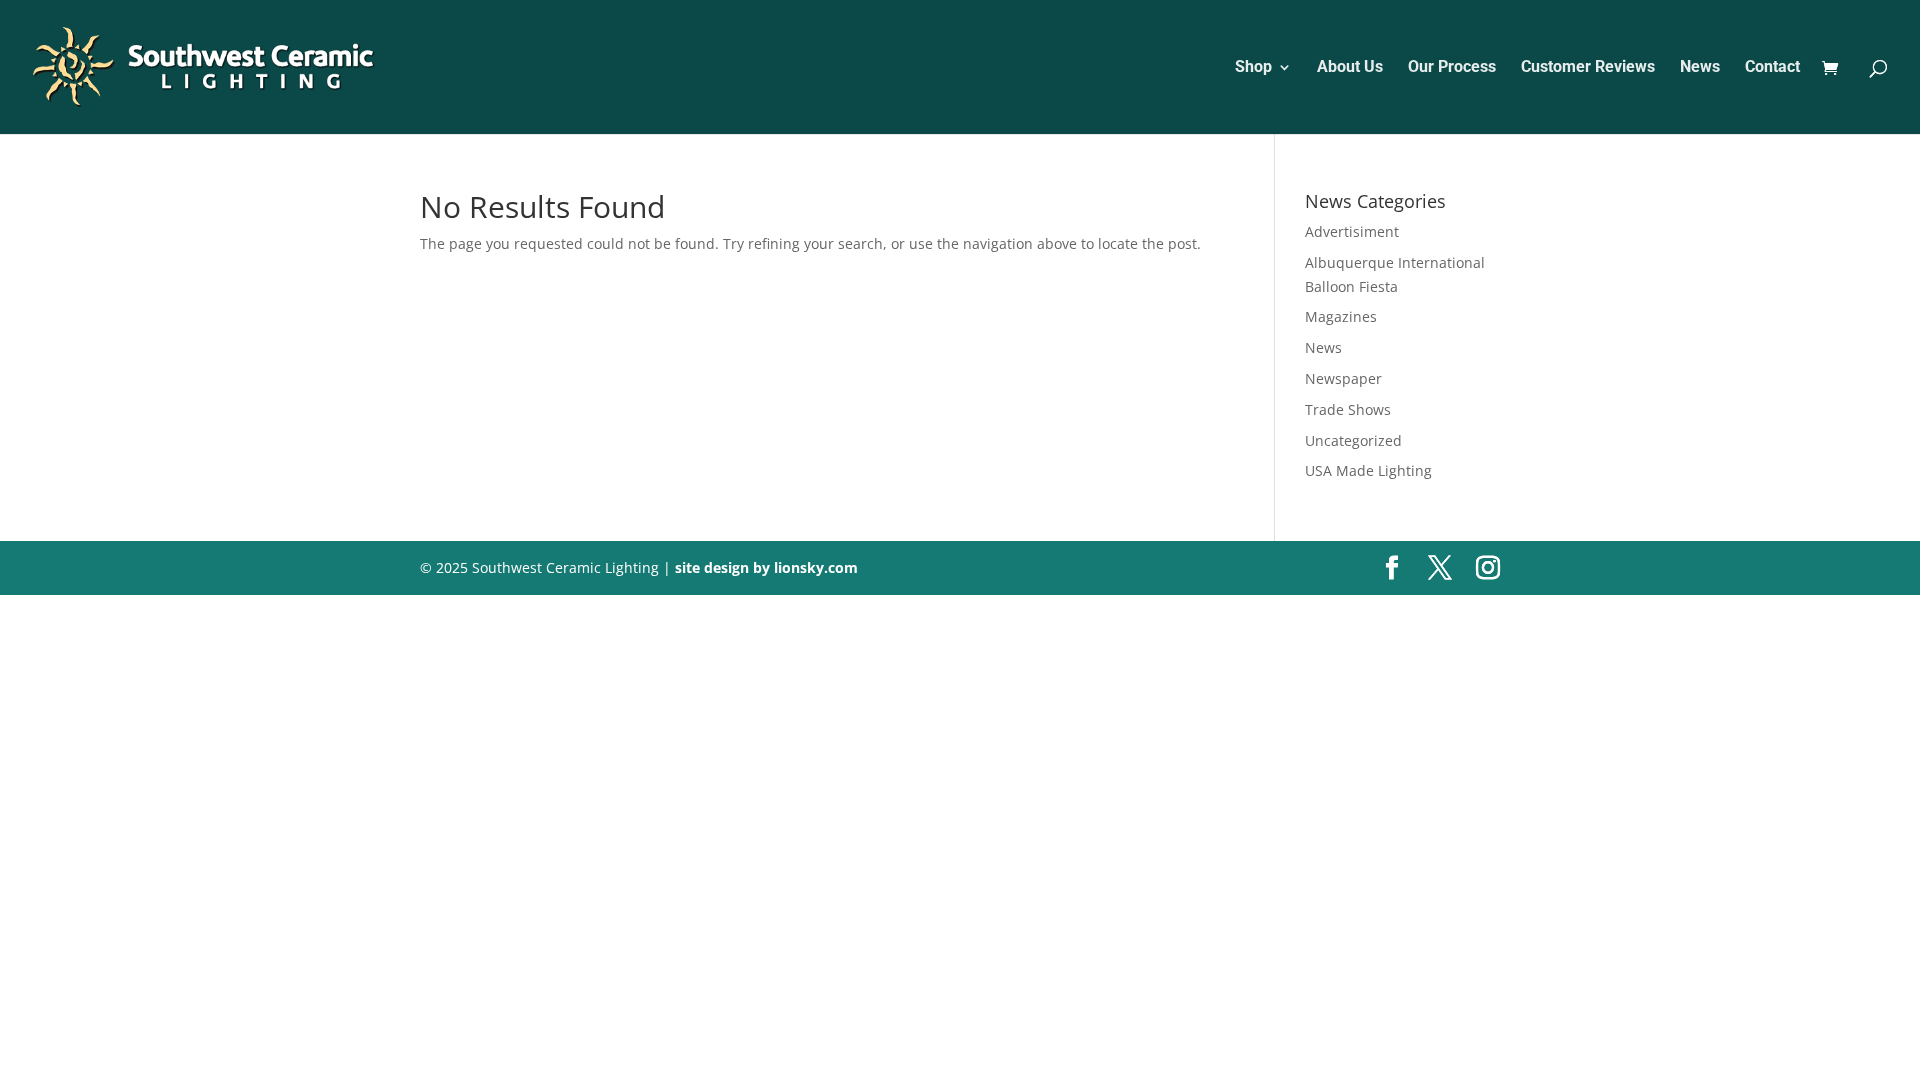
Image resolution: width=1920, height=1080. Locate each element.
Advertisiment (1352, 231)
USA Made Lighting (1368, 470)
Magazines (1341, 316)
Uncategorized (1353, 440)
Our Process (1452, 68)
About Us (1350, 68)
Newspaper (1343, 378)
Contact (1772, 68)
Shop (1253, 68)
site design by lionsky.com (766, 567)
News (1700, 68)
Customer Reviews (1588, 68)
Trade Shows (1348, 409)
